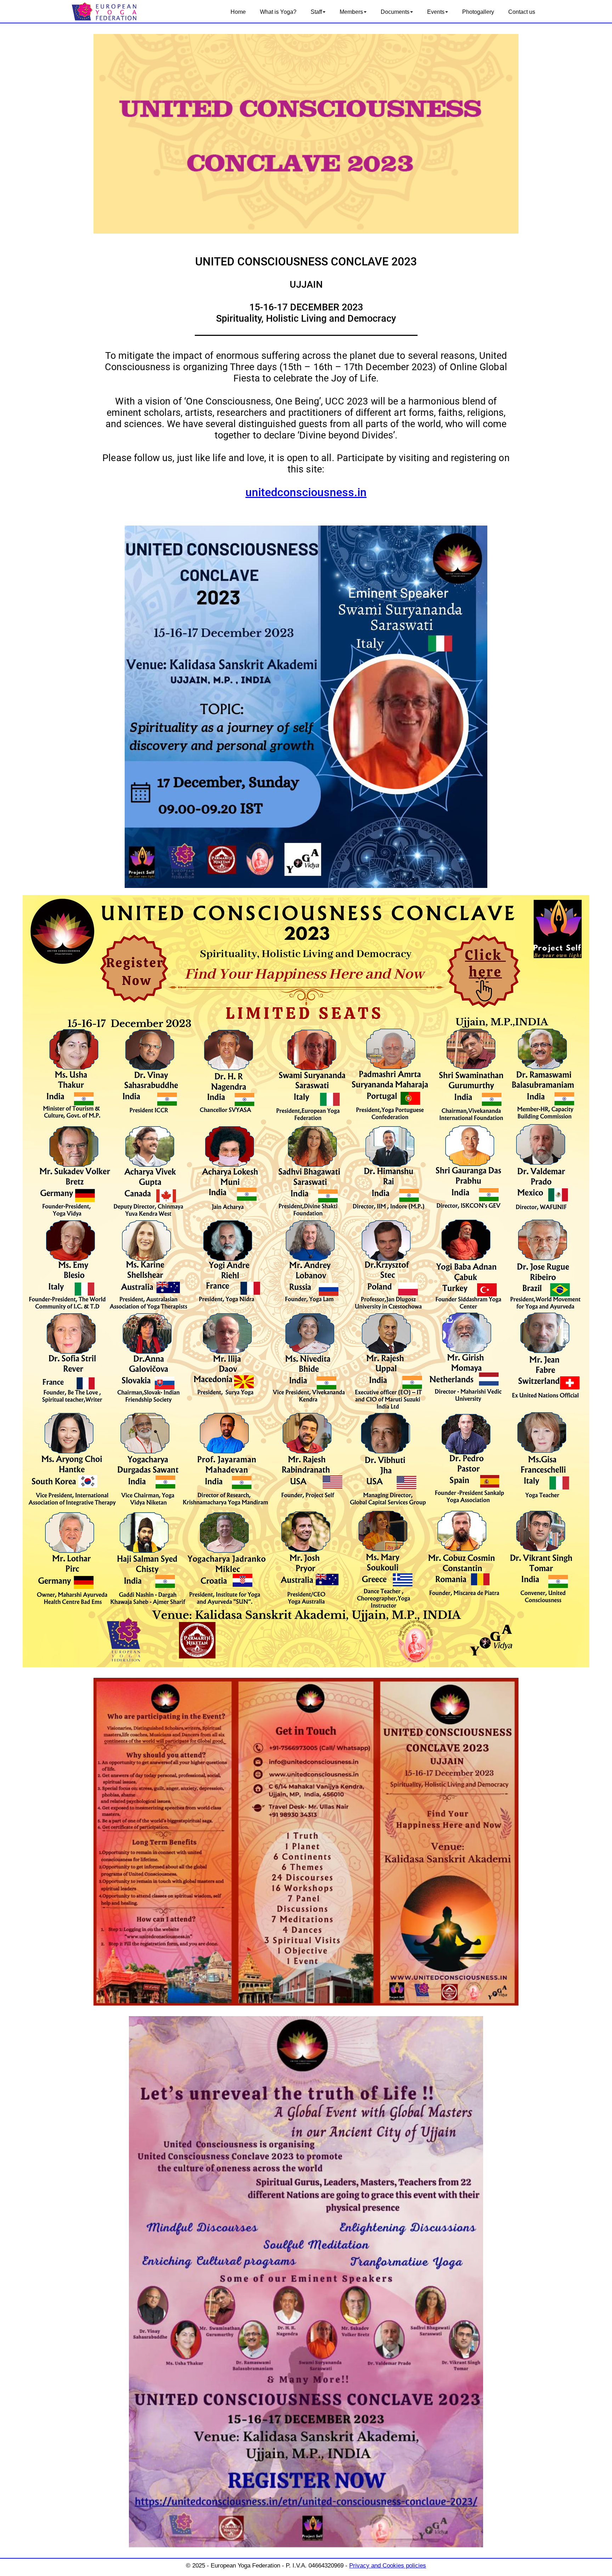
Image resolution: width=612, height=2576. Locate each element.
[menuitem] (238, 12)
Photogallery (478, 12)
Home (238, 12)
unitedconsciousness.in (306, 492)
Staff (316, 12)
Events (436, 12)
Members (351, 12)
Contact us (522, 12)
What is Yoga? (278, 12)
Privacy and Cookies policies (388, 2566)
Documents (395, 12)
